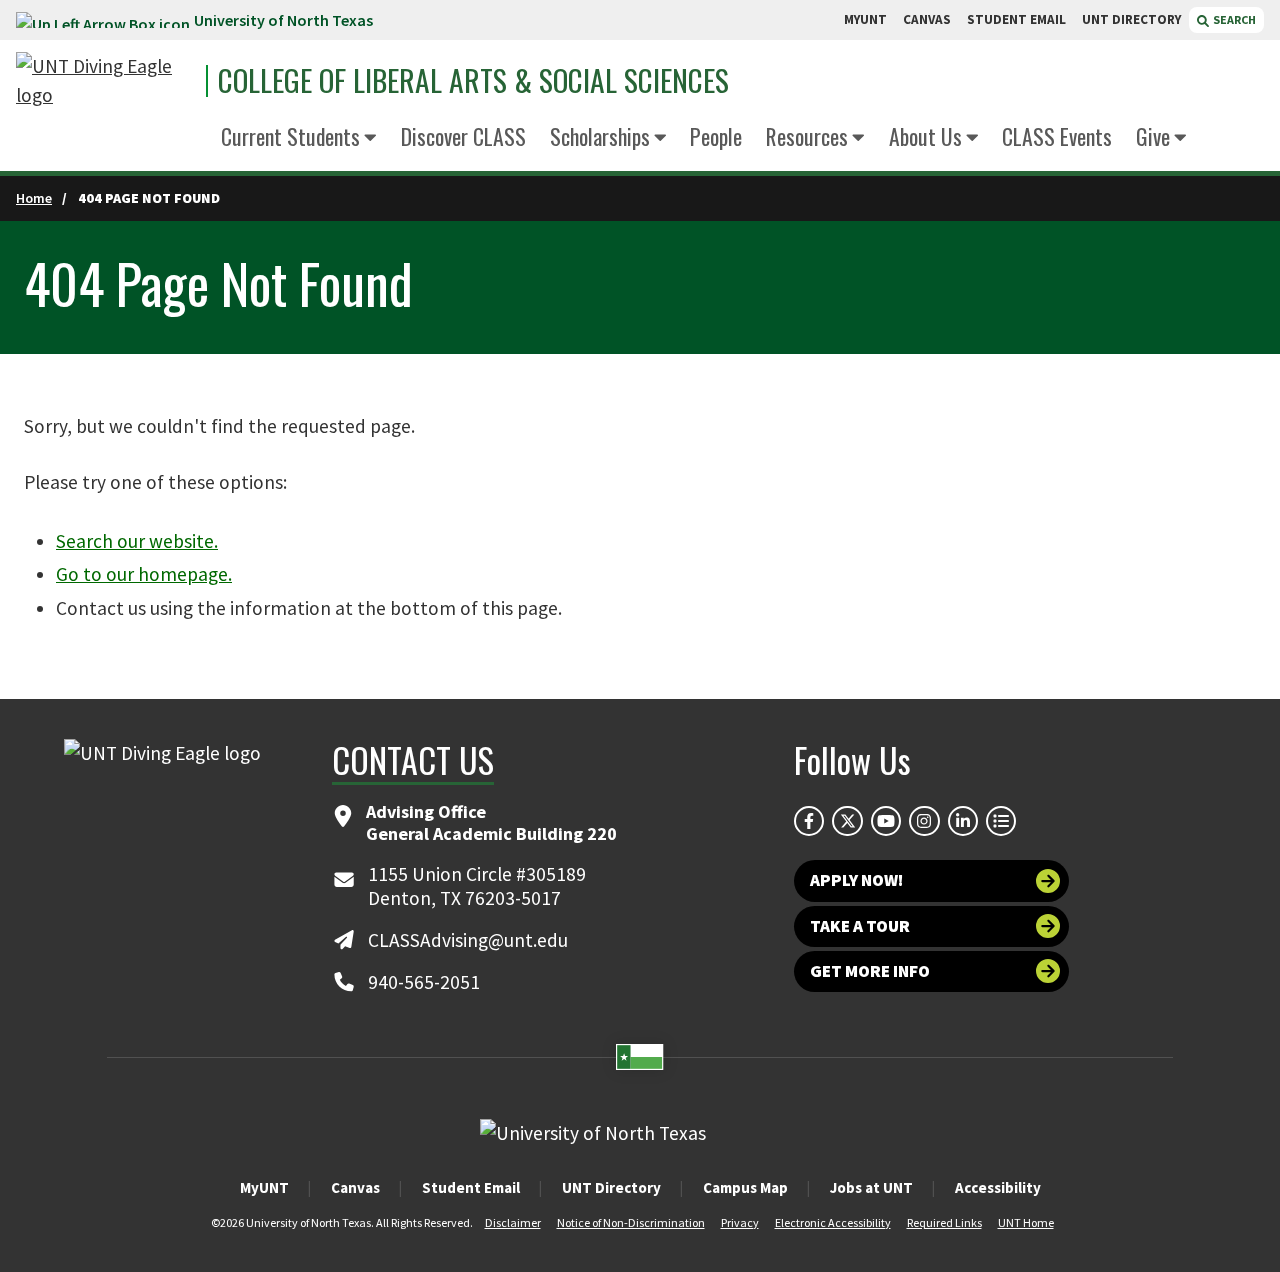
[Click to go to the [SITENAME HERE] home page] (106, 81)
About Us (925, 136)
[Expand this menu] (370, 139)
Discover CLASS (463, 136)
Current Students (290, 136)
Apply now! (856, 880)
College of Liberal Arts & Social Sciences (473, 81)
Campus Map (745, 1187)
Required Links (944, 1222)
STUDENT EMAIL (1016, 19)
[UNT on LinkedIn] (963, 821)
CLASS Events (1057, 136)
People (716, 136)
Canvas (355, 1187)
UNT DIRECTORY (1131, 19)
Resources (807, 136)
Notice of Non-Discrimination (631, 1222)
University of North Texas (283, 20)
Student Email (471, 1187)
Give (1153, 136)
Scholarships (600, 136)
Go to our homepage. (144, 574)
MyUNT (264, 1187)
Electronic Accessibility (833, 1222)
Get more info (870, 971)
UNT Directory (611, 1187)
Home (34, 198)
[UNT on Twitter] (847, 821)
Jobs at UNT (871, 1187)
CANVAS (927, 19)
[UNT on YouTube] (886, 821)
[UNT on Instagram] (924, 821)
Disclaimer (513, 1222)
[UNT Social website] (1001, 821)
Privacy (740, 1222)
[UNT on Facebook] (809, 821)
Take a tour (860, 926)
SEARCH (1233, 19)
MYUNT (865, 19)
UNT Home (1026, 1222)
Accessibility (998, 1187)
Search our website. (137, 541)
